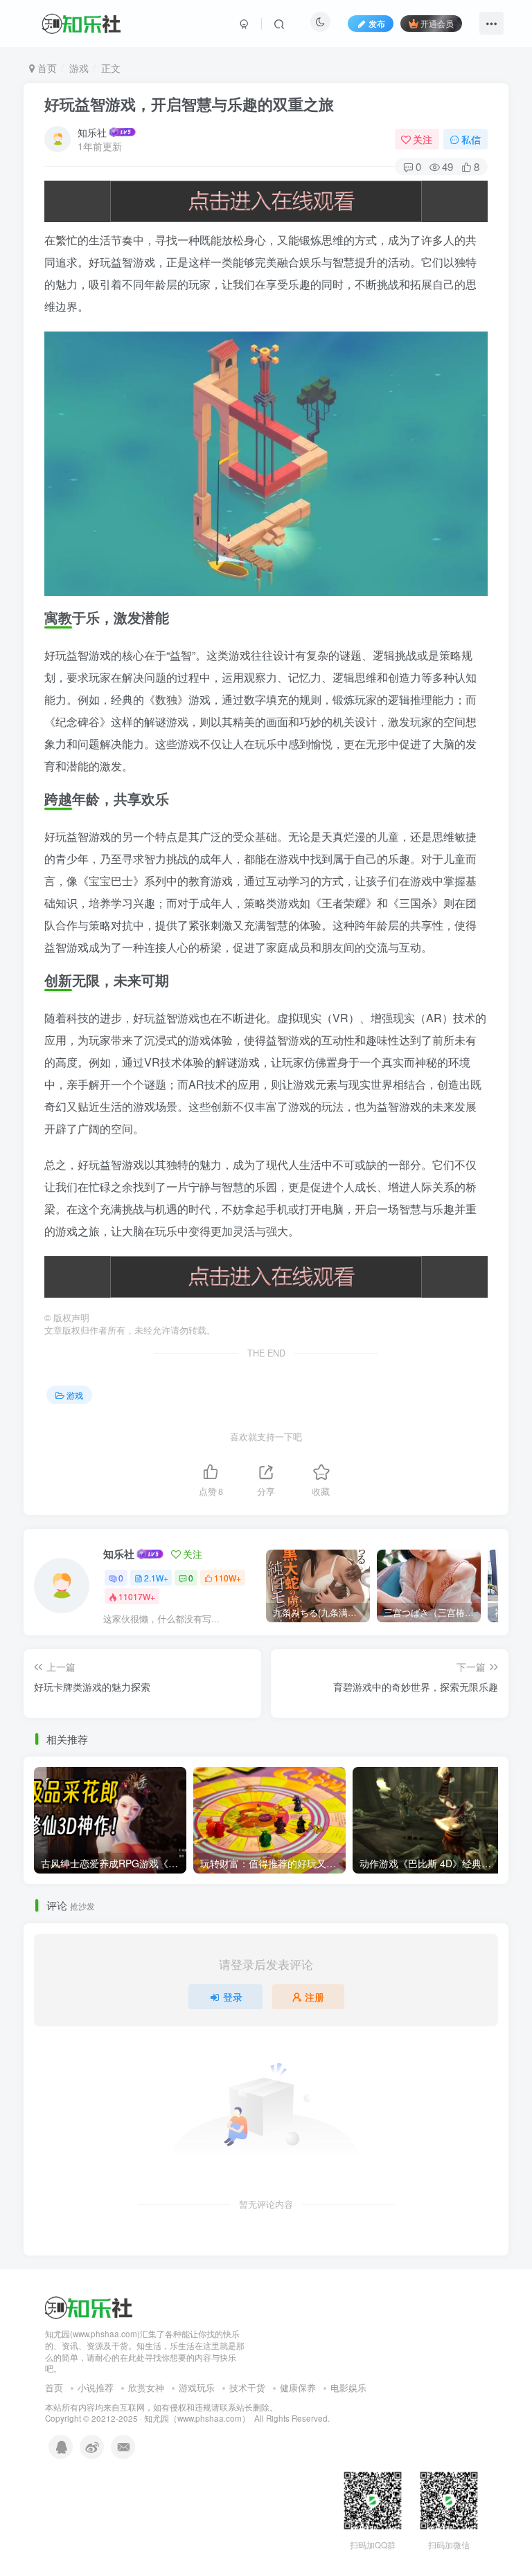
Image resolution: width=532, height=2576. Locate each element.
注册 (314, 1997)
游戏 (79, 68)
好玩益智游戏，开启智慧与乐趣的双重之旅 (189, 104)
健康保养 (298, 2387)
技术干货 (247, 2387)
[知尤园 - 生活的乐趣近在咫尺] (89, 2306)
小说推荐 (96, 2387)
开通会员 (437, 23)
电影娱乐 (348, 2387)
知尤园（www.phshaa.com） (197, 2418)
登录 (233, 1997)
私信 (471, 139)
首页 (46, 68)
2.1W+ (156, 1578)
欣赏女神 (146, 2387)
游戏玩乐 (197, 2387)
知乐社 (92, 132)
